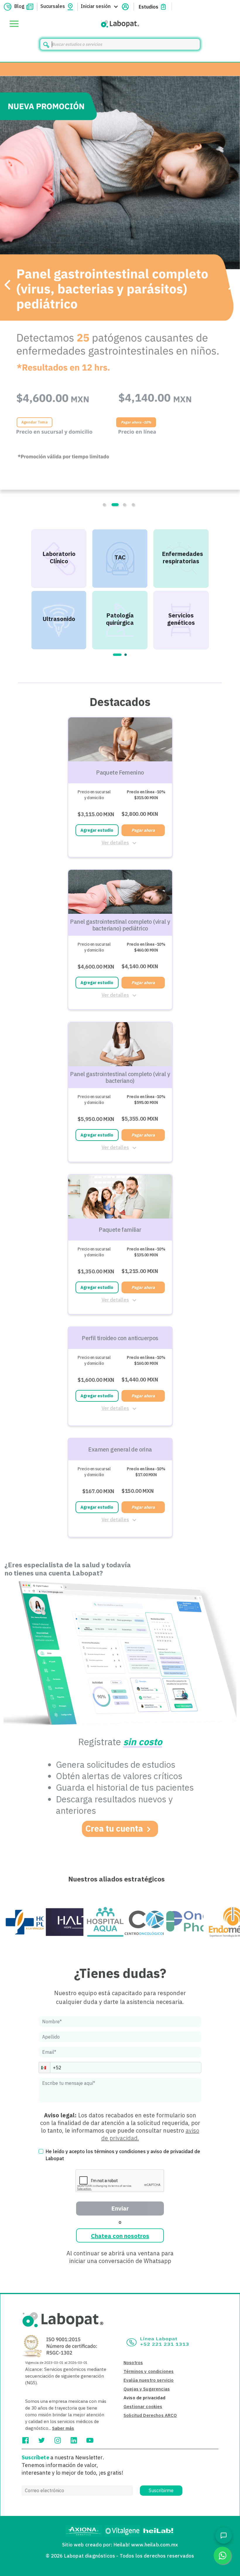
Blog (19, 6)
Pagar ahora (143, 830)
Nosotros (133, 2363)
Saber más (63, 2428)
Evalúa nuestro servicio (149, 2380)
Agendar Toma (35, 422)
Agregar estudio (97, 830)
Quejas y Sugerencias (147, 2389)
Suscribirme (161, 2490)
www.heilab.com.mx (155, 2545)
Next (216, 589)
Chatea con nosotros (120, 2236)
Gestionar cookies (143, 2406)
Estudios (149, 7)
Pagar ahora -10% (136, 422)
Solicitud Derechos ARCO (150, 2415)
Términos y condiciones (149, 2371)
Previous (24, 589)
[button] (44, 2068)
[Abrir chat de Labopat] (224, 2536)
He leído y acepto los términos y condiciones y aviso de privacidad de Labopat (123, 2155)
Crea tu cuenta (114, 1828)
